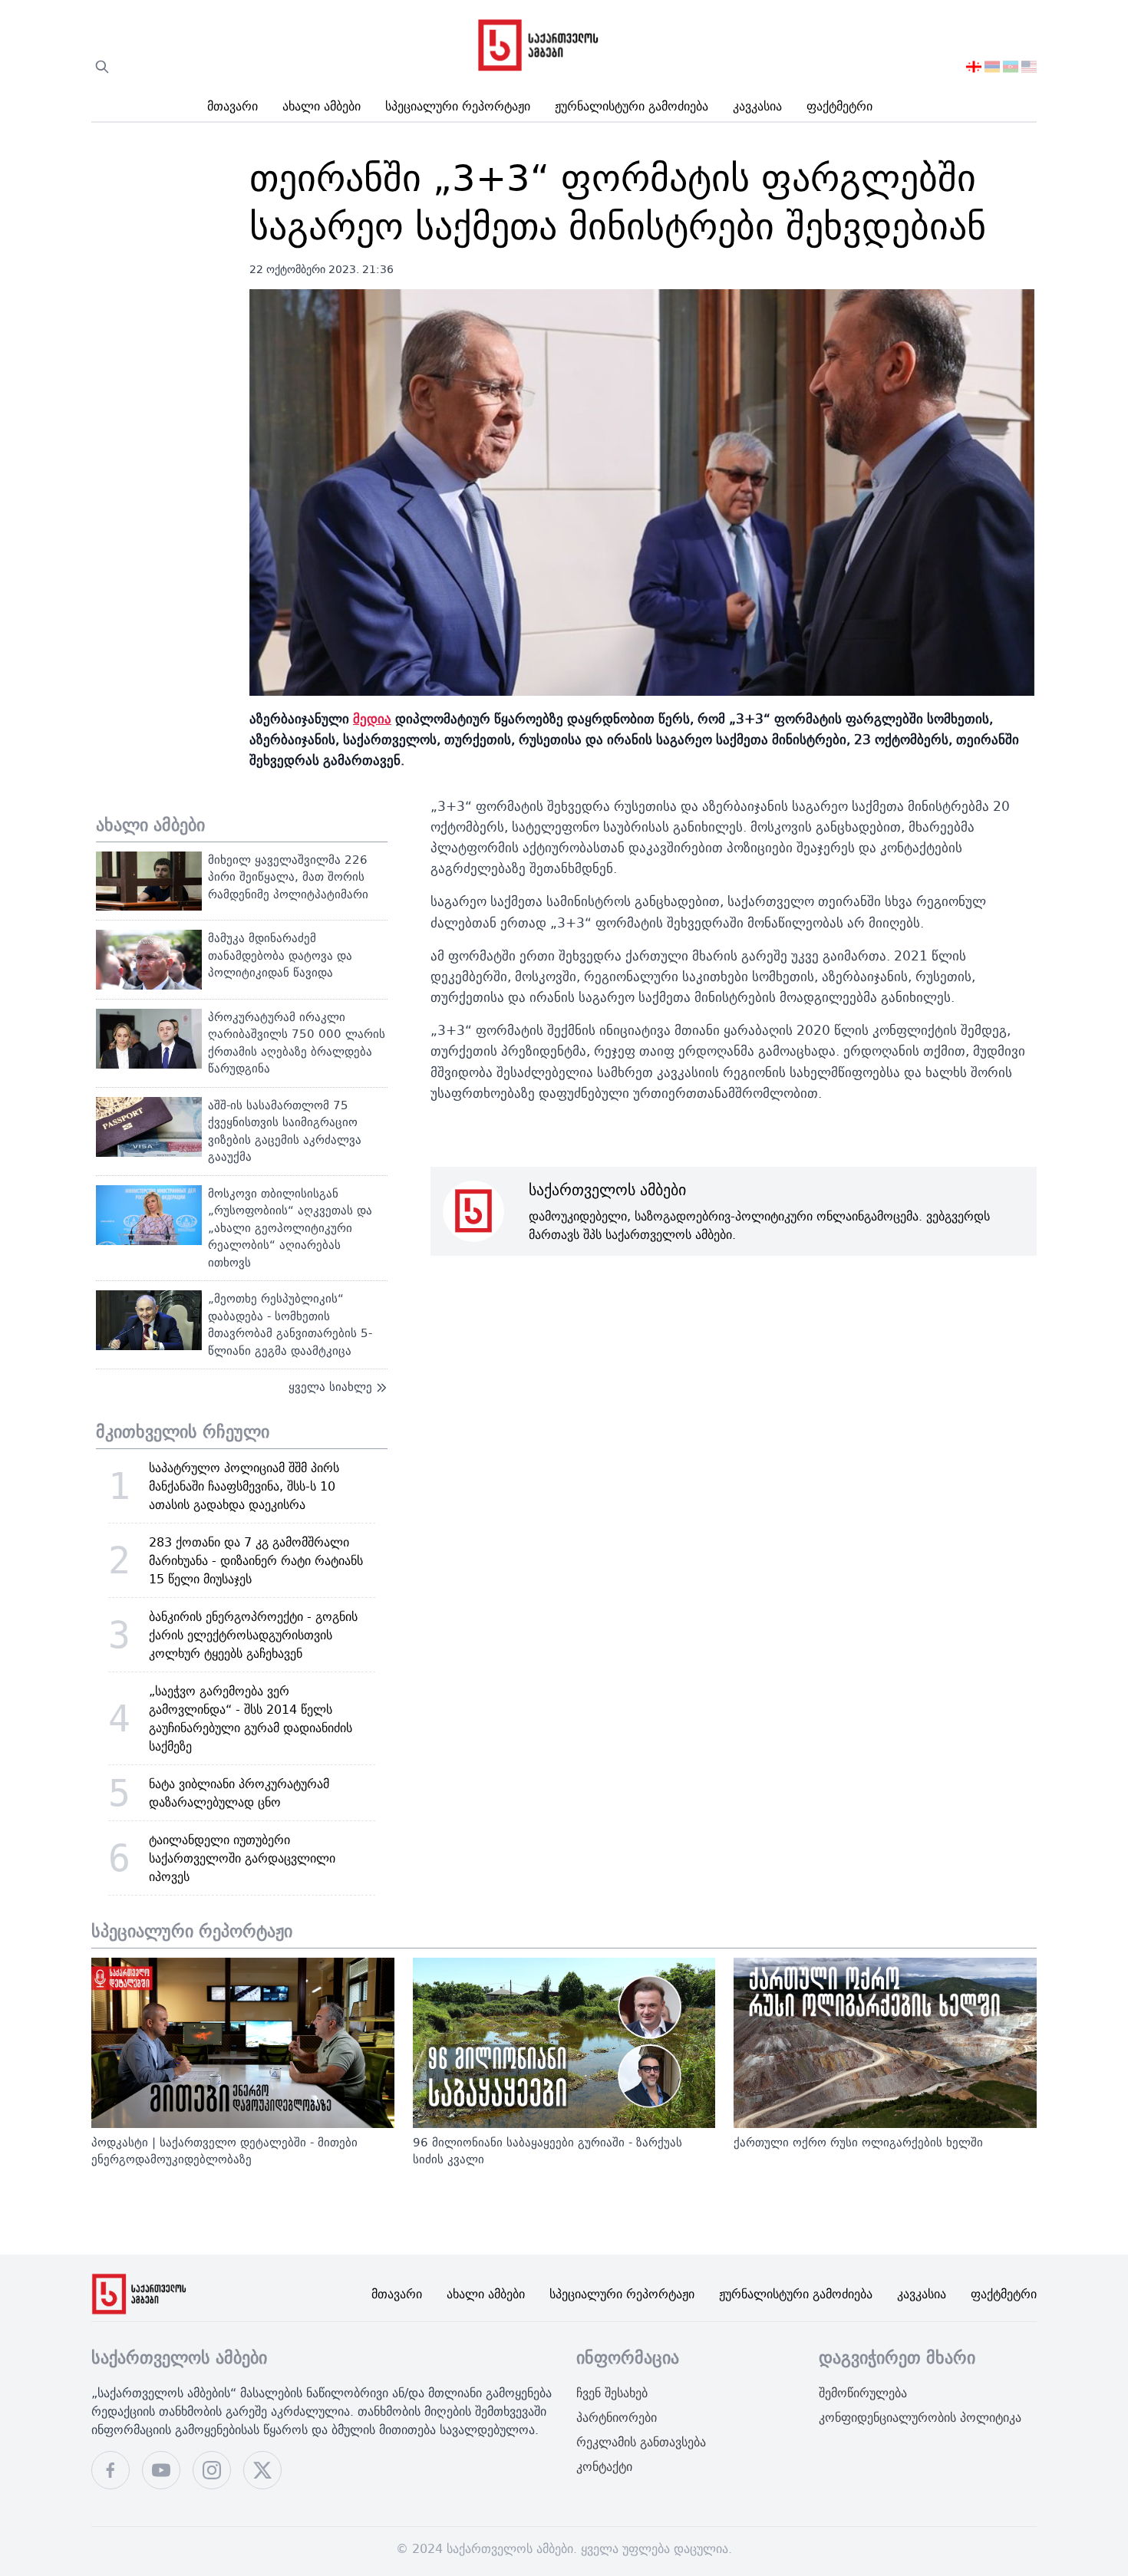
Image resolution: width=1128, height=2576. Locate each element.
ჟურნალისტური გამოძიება (632, 106)
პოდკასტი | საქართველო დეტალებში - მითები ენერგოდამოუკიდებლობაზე (224, 2151)
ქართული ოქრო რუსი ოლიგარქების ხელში (858, 2142)
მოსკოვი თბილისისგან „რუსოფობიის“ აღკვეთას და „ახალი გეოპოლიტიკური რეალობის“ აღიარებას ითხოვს (290, 1228)
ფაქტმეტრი (839, 106)
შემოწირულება (863, 2393)
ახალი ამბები (322, 106)
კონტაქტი (604, 2466)
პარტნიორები (617, 2417)
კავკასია (757, 106)
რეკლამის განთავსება (641, 2442)
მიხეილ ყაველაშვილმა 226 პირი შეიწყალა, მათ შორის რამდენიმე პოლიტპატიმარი (288, 877)
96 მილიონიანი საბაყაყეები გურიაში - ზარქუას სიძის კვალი (548, 2151)
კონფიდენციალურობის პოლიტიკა (920, 2417)
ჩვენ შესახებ (612, 2393)
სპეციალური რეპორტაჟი (458, 106)
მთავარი (233, 106)
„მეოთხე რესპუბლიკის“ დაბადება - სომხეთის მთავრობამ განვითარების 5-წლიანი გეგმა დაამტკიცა (290, 1324)
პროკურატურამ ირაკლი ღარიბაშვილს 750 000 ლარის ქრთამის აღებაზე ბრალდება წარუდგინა (297, 1043)
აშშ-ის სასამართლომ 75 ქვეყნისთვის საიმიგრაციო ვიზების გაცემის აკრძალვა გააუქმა (285, 1131)
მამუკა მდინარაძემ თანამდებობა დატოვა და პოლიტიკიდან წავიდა (280, 955)
